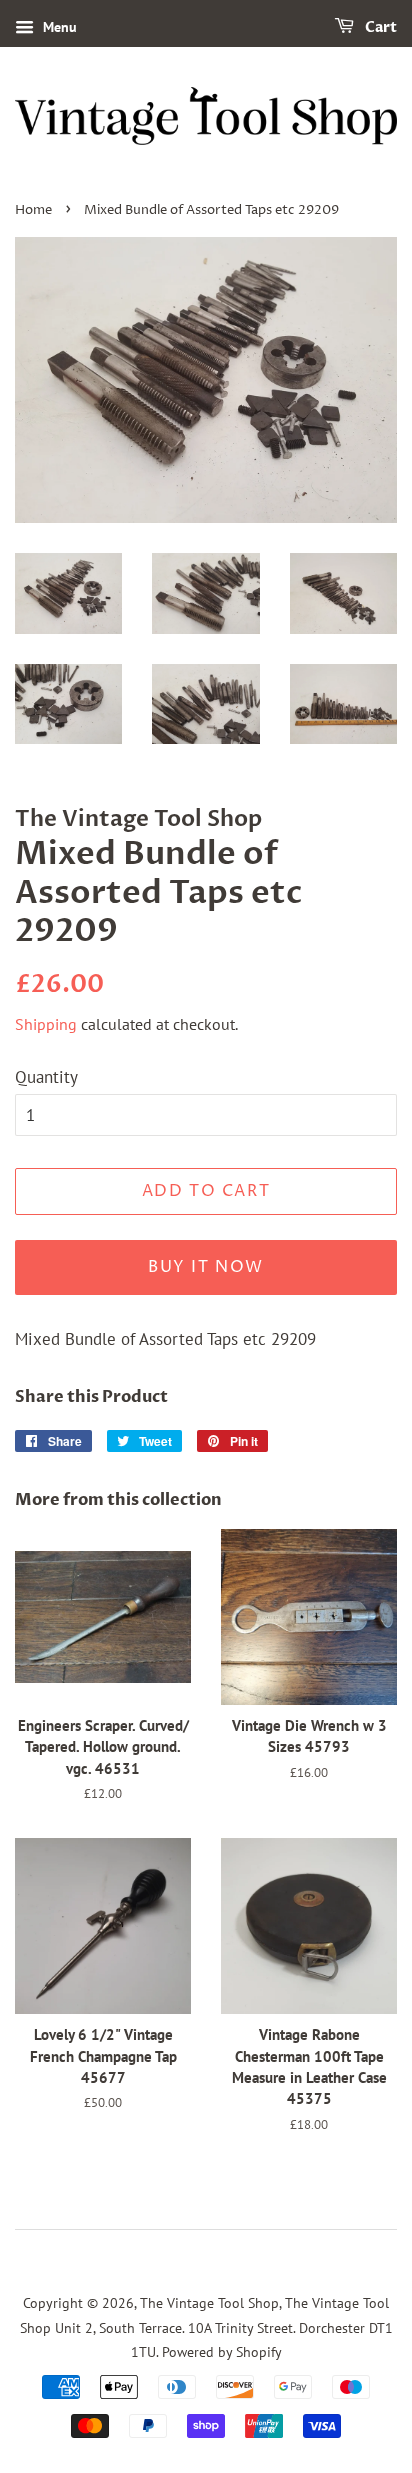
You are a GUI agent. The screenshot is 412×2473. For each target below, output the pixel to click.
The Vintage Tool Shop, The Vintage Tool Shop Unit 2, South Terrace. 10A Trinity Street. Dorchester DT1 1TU (206, 2327)
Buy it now (206, 1267)
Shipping (46, 1024)
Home (33, 210)
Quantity (46, 1077)
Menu (58, 27)
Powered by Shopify (222, 2351)
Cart (379, 27)
